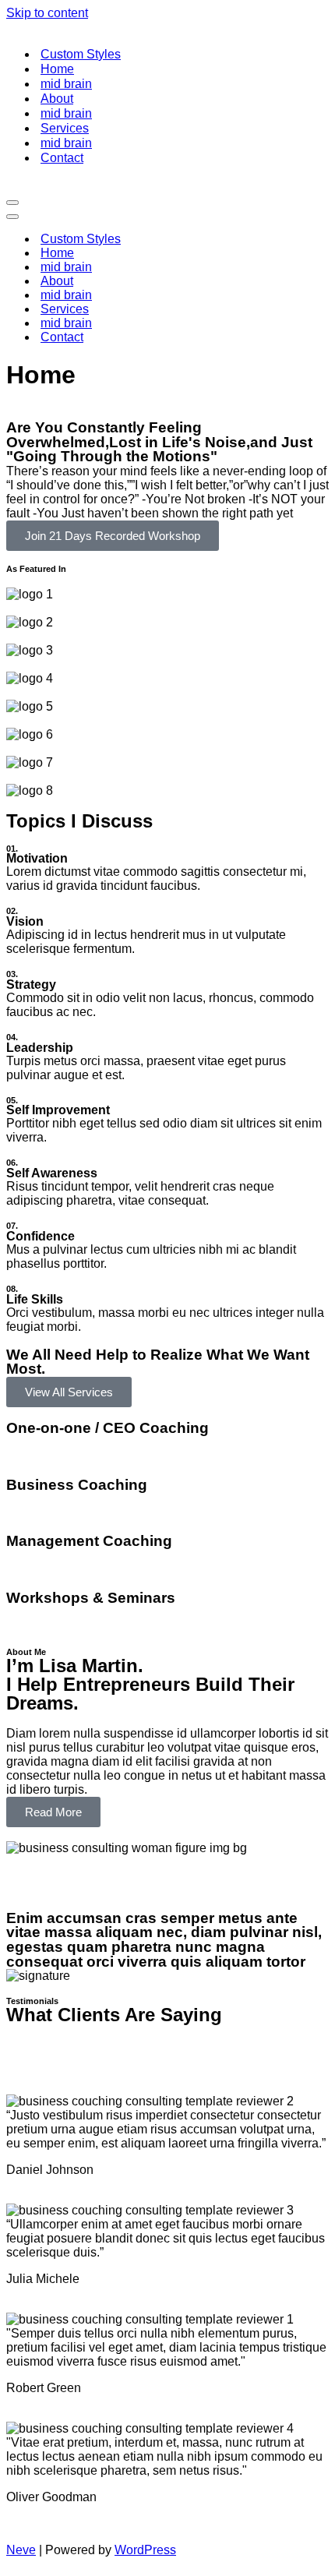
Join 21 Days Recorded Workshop (113, 536)
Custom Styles (81, 54)
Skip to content (47, 13)
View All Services (69, 1392)
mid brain (66, 84)
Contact (62, 158)
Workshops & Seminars (91, 1598)
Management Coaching (89, 1541)
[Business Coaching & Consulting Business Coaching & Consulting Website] (53, 27)
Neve (21, 2550)
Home (57, 69)
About (57, 99)
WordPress (145, 2550)
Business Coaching (77, 1485)
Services (65, 128)
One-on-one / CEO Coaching (108, 1428)
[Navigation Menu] (12, 203)
